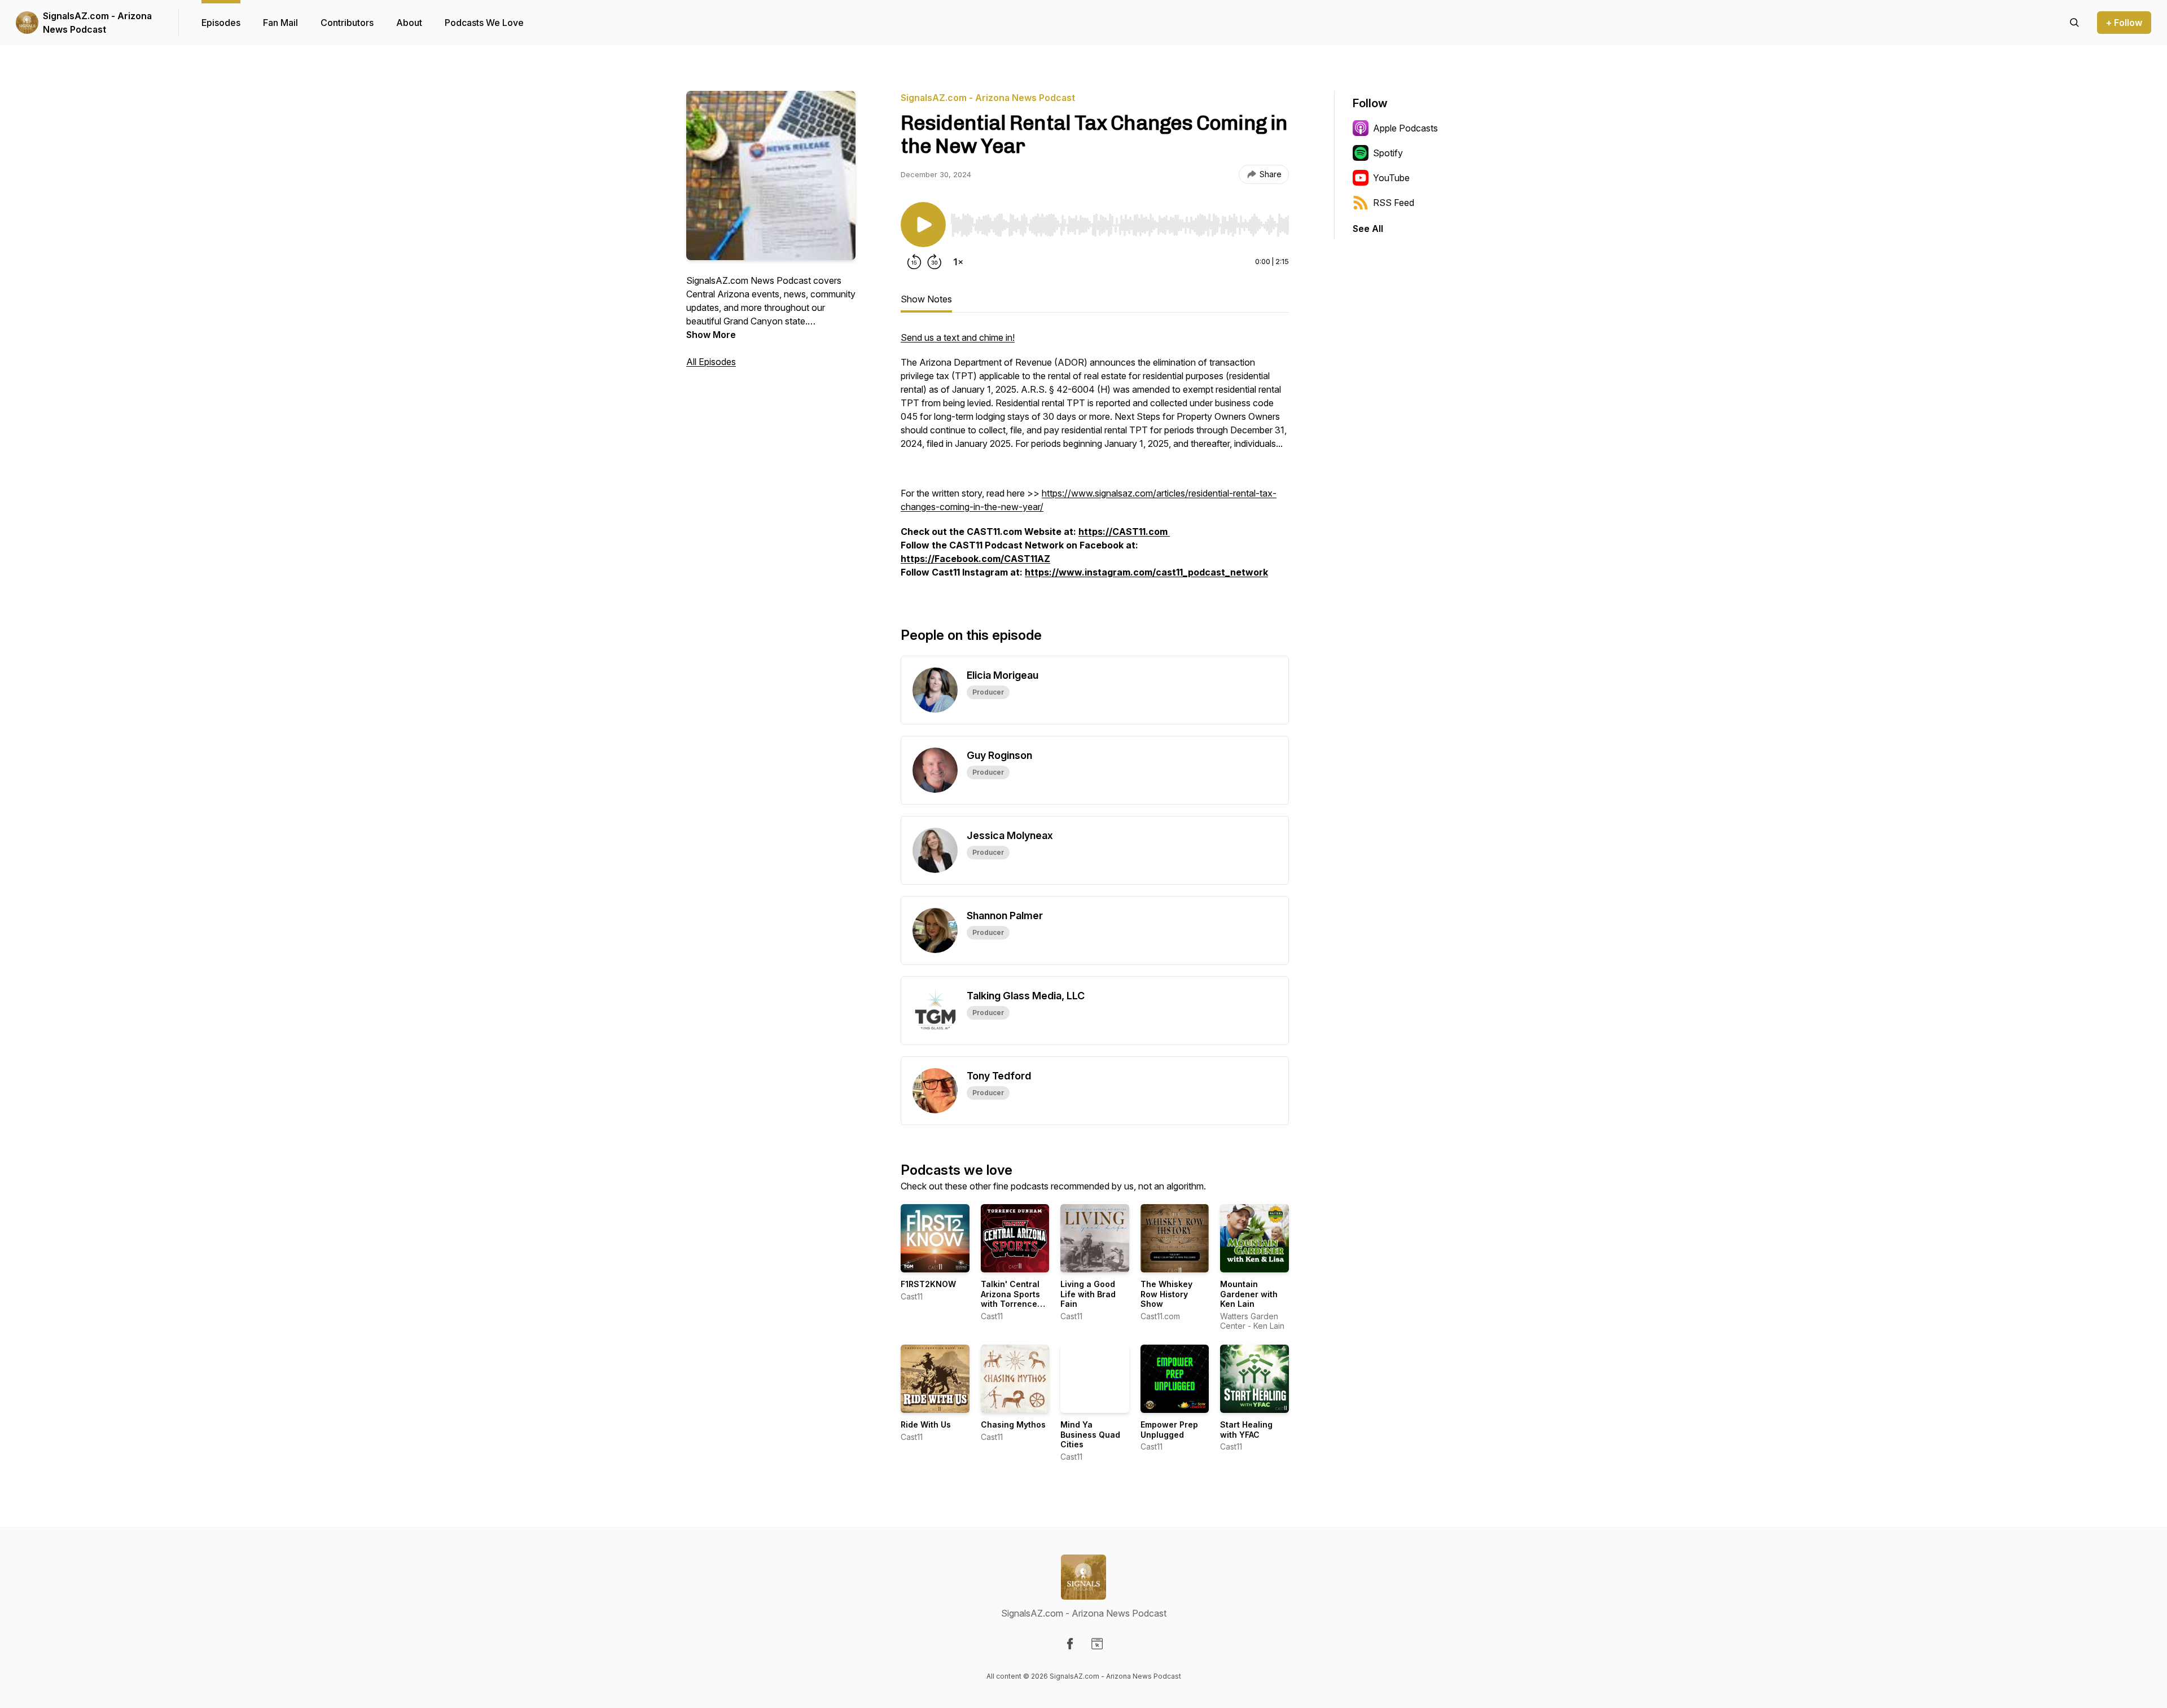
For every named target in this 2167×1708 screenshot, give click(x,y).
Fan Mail (280, 23)
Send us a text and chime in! (958, 337)
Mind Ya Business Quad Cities (1090, 1434)
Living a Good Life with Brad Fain (1088, 1294)
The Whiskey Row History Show (1166, 1294)
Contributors (347, 23)
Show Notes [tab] (926, 299)
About (409, 23)
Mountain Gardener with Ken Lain (1249, 1294)
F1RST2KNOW (928, 1284)
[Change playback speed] (958, 262)
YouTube (1391, 178)
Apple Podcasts (1405, 128)
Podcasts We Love (484, 23)
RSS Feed (1394, 203)
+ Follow (2124, 23)
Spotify (1388, 153)
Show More (711, 335)
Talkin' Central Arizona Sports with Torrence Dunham (1010, 1299)
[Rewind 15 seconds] (914, 262)
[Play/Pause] (923, 225)
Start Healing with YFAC (1246, 1430)
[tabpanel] (1095, 460)
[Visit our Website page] (1097, 1644)
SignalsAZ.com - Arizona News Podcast (97, 23)
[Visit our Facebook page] (1070, 1644)
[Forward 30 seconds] (935, 262)
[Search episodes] (2074, 23)
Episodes (221, 23)
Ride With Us (926, 1424)
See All (1368, 229)
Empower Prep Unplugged (1169, 1430)
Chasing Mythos (1013, 1424)
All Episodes (711, 362)
